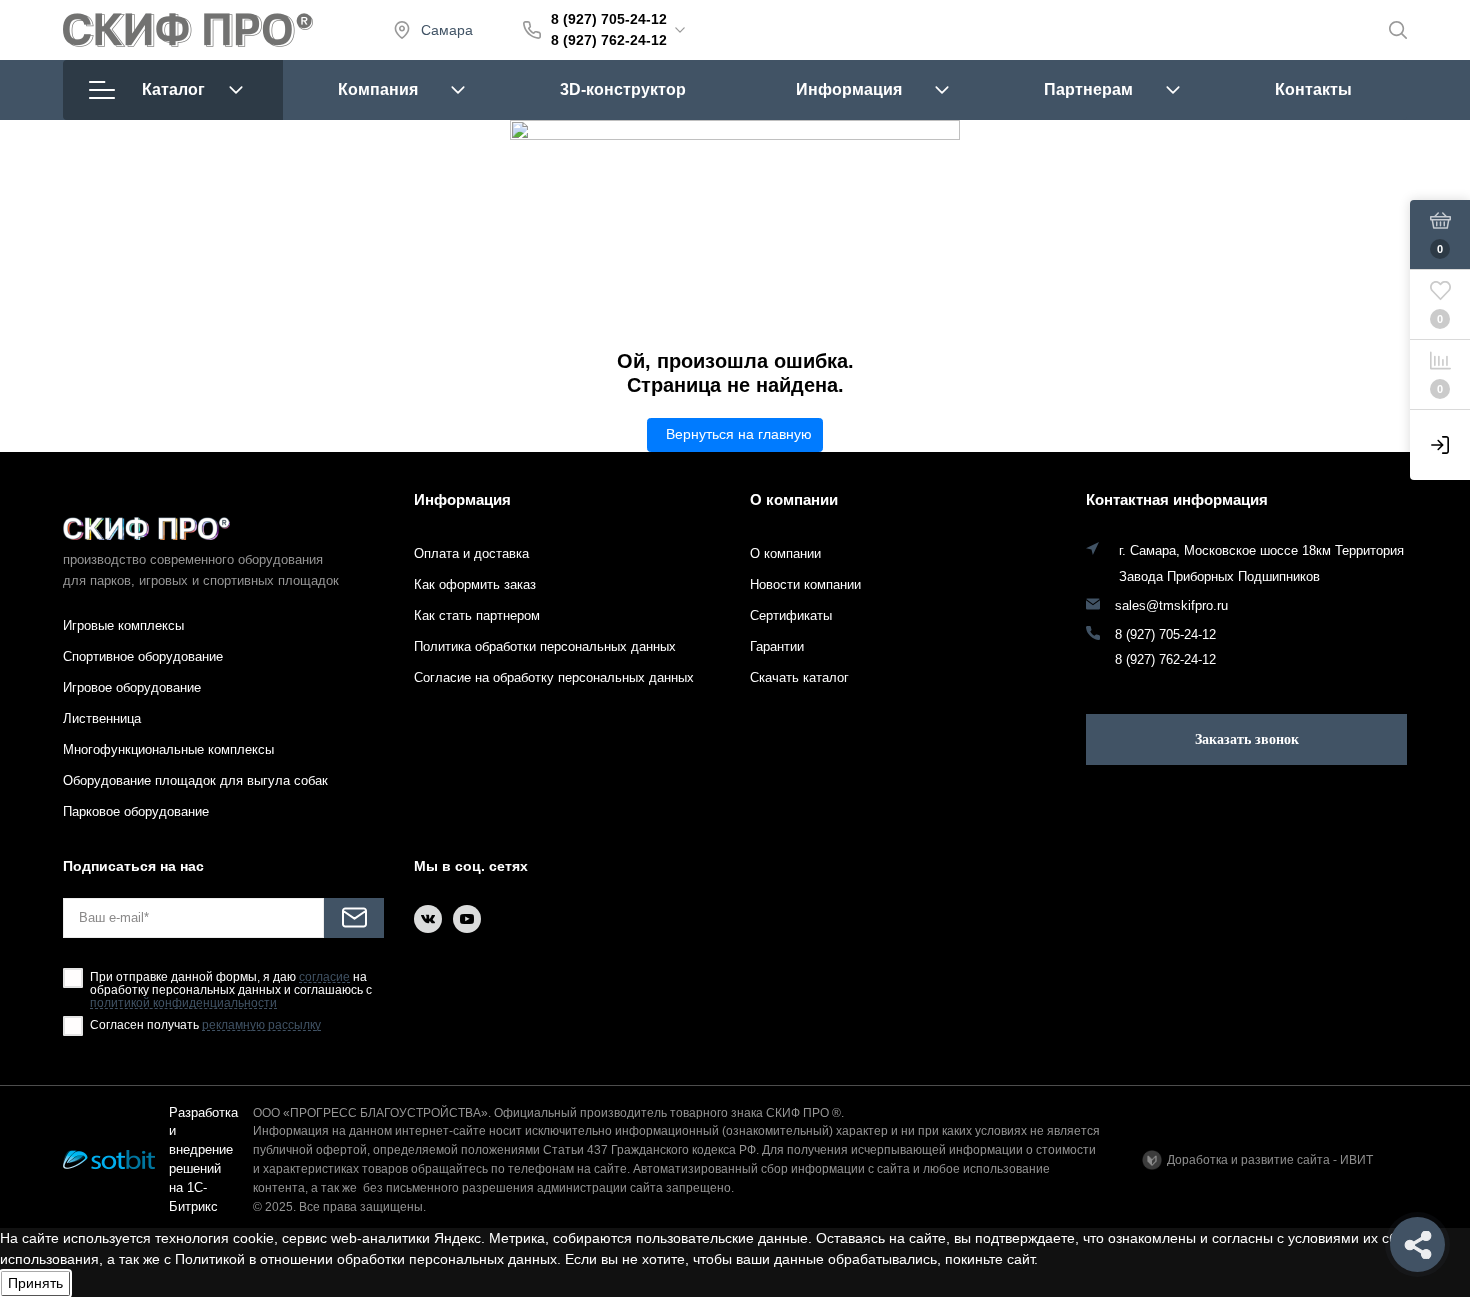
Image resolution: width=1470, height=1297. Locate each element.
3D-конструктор (623, 89)
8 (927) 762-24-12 (609, 40)
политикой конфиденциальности (183, 1003)
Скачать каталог (799, 677)
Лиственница (102, 718)
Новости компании (805, 584)
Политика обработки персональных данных (545, 646)
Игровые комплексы (123, 625)
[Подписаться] (354, 918)
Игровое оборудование (132, 687)
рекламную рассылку (261, 1025)
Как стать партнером (477, 615)
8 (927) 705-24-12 (609, 19)
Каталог (173, 89)
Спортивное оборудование (143, 656)
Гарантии (777, 646)
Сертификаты (791, 615)
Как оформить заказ (475, 584)
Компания (378, 89)
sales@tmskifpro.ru (1171, 606)
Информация (849, 89)
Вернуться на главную (739, 434)
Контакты (1313, 89)
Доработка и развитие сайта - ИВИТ (1270, 1160)
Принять (35, 1283)
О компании (794, 499)
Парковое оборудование (136, 811)
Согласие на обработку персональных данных (554, 677)
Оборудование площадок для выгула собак (195, 780)
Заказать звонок (1247, 739)
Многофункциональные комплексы (168, 749)
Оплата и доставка (471, 553)
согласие (324, 977)
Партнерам (1088, 89)
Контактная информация (1177, 499)
